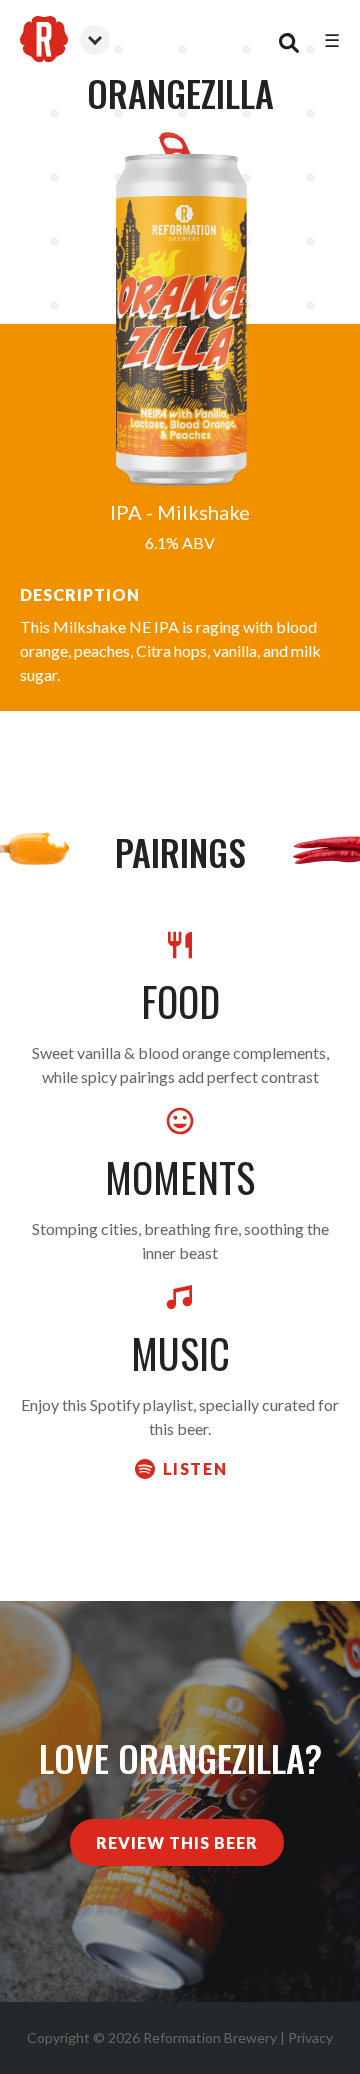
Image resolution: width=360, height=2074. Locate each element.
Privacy (310, 2037)
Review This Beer (177, 1842)
